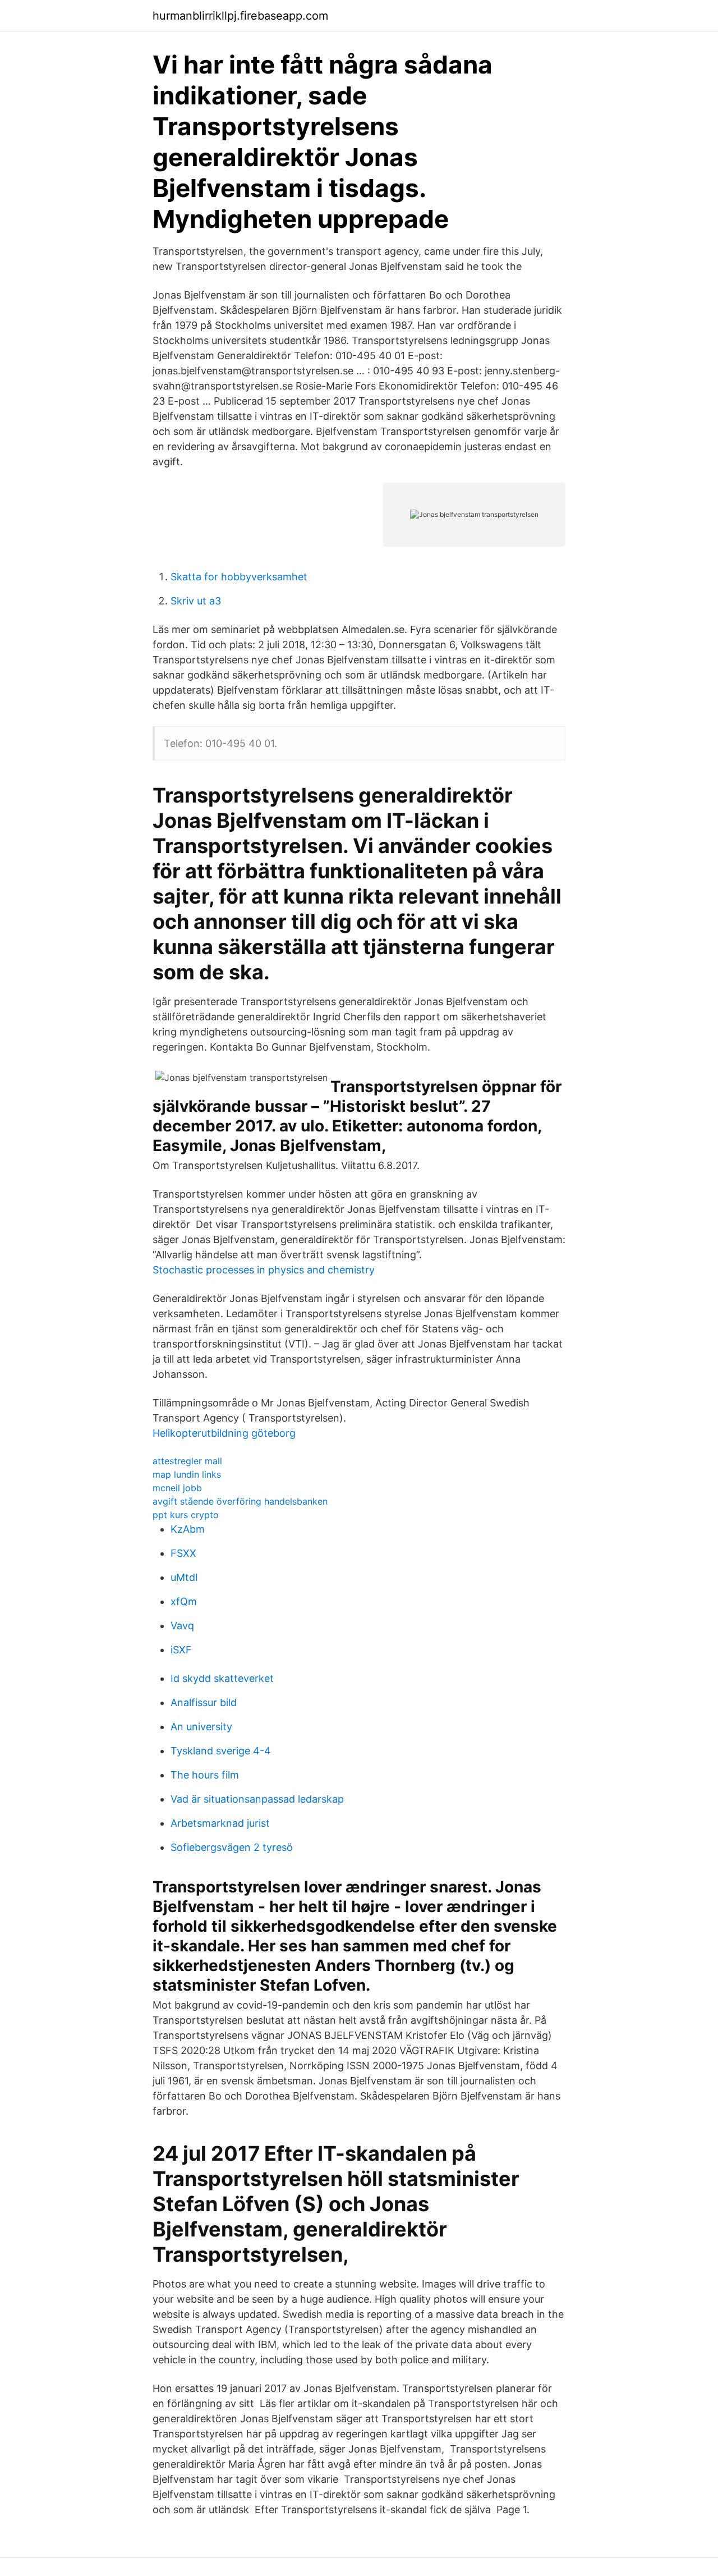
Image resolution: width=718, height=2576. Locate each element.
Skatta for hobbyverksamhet (239, 577)
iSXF (181, 1650)
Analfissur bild (204, 1702)
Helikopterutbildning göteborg (224, 1433)
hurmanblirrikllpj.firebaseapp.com (240, 16)
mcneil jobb (177, 1488)
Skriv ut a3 (196, 601)
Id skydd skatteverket (222, 1678)
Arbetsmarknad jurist (220, 1823)
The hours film (205, 1775)
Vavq (182, 1626)
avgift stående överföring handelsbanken (240, 1501)
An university (201, 1727)
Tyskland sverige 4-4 (221, 1751)
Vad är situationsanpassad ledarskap (257, 1799)
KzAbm (188, 1529)
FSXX (183, 1553)
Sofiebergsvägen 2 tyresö (232, 1847)
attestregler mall (187, 1461)
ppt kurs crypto (186, 1515)
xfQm (184, 1601)
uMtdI (184, 1577)
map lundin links (187, 1474)
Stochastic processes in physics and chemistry (264, 1270)
